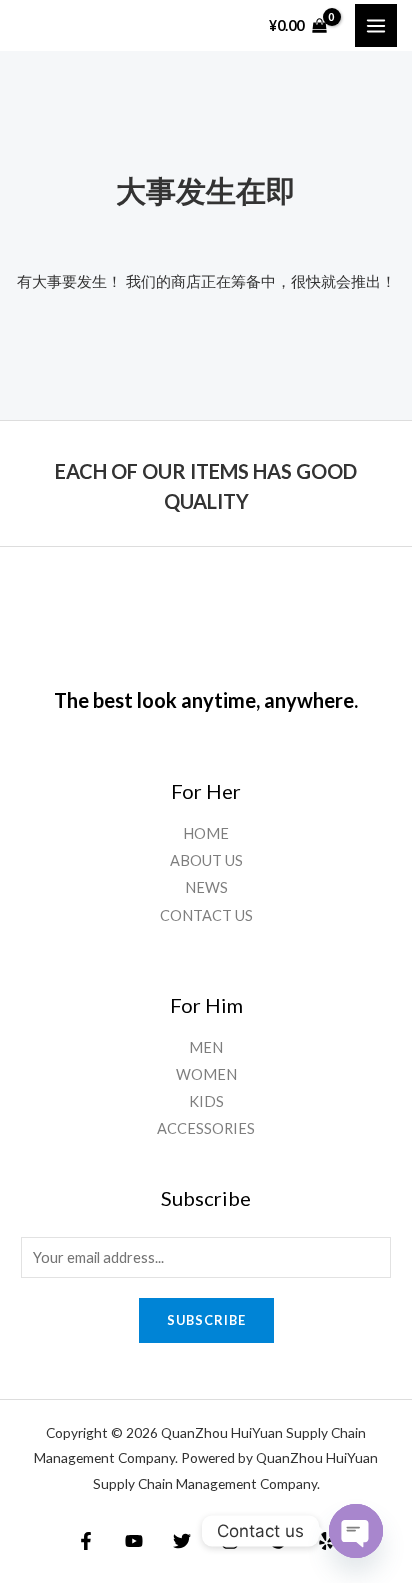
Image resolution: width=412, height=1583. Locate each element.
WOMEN (206, 1074)
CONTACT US (206, 915)
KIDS (206, 1101)
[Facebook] (86, 1541)
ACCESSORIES (206, 1128)
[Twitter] (182, 1541)
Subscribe (206, 1320)
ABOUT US (206, 860)
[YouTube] (134, 1541)
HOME (206, 833)
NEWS (206, 887)
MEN (206, 1047)
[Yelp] (326, 1541)
